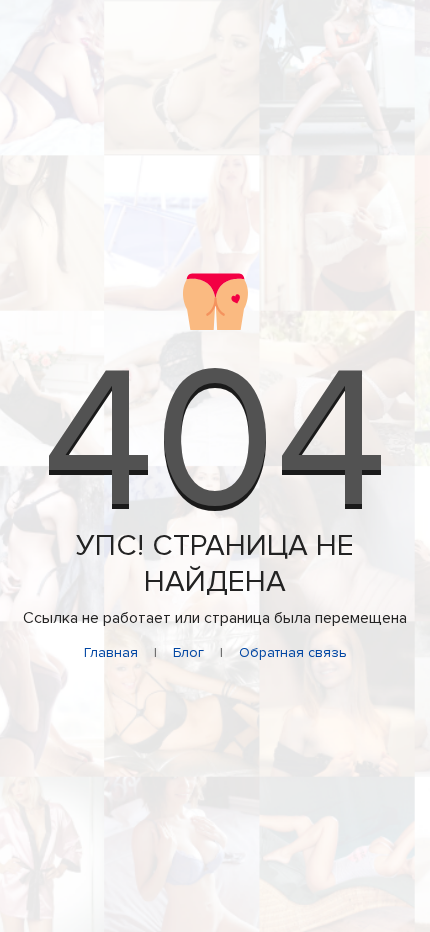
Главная (111, 652)
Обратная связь (293, 652)
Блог (188, 652)
